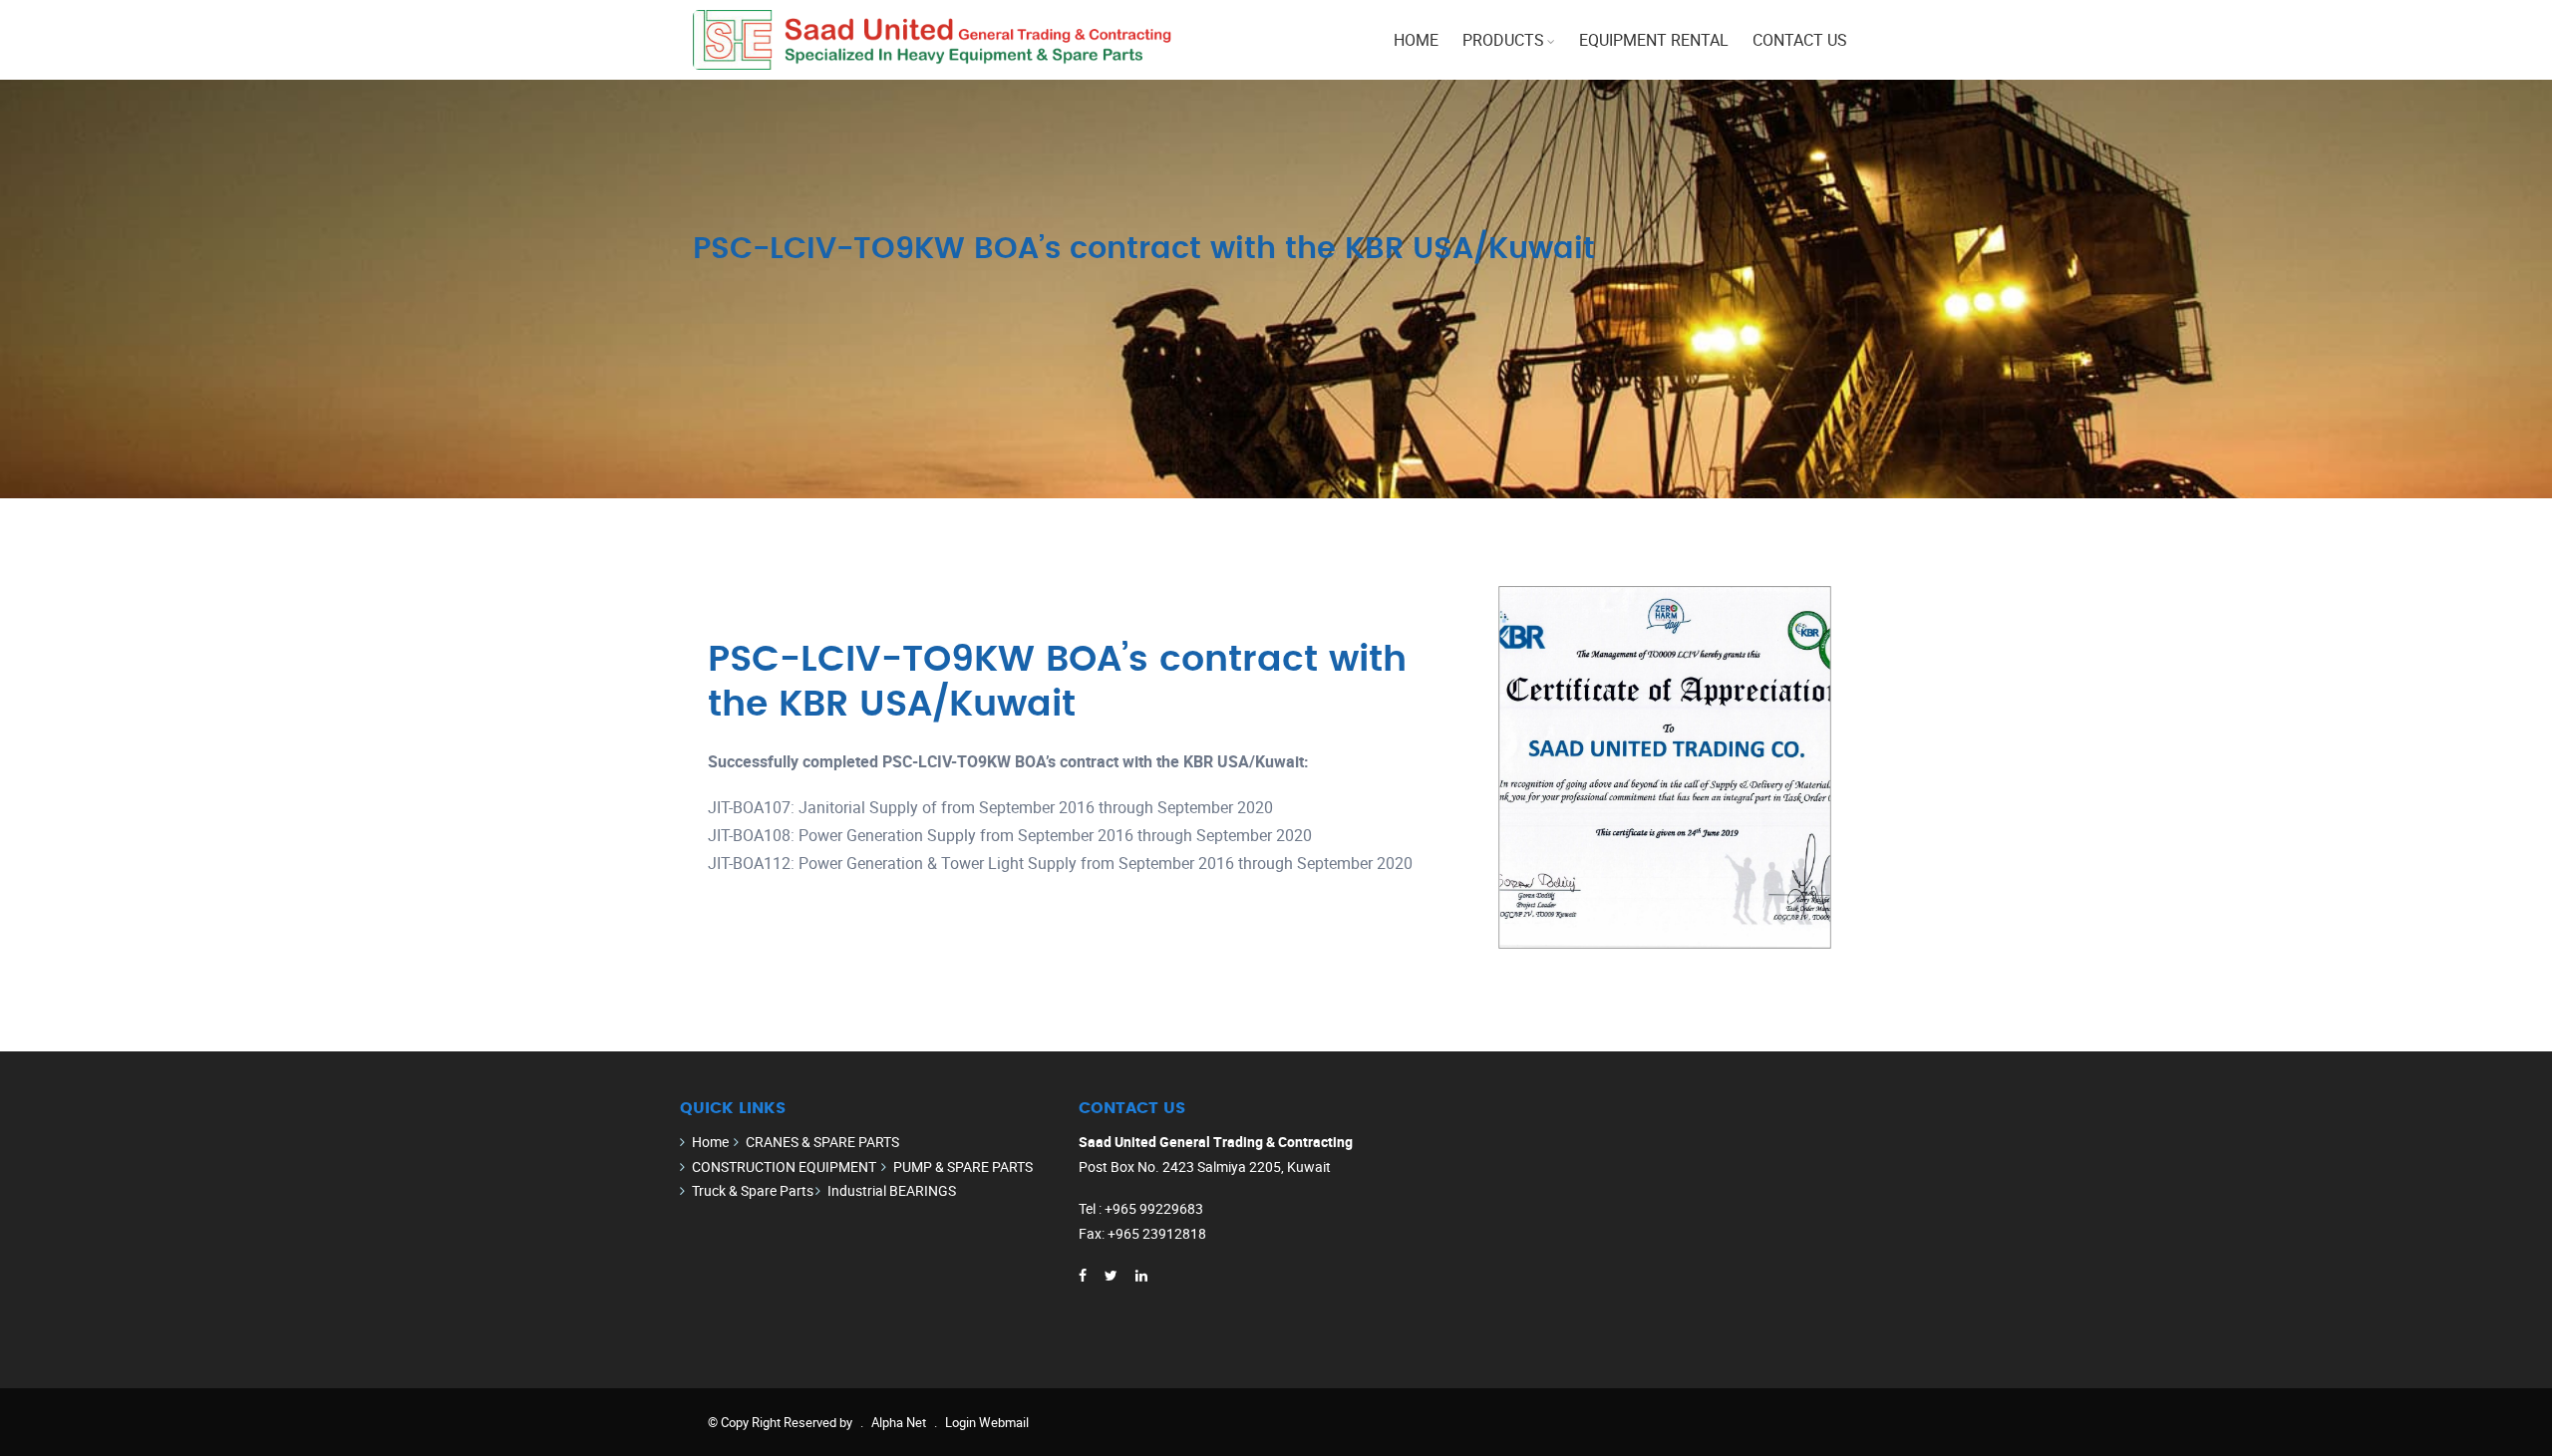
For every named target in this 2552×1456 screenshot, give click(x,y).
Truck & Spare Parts (753, 1190)
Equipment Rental (1654, 40)
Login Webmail (987, 1422)
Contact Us (1800, 40)
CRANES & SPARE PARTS (822, 1142)
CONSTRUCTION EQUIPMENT (784, 1166)
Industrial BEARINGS (892, 1190)
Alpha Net (899, 1422)
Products (1503, 40)
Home (1416, 40)
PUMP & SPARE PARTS (963, 1166)
